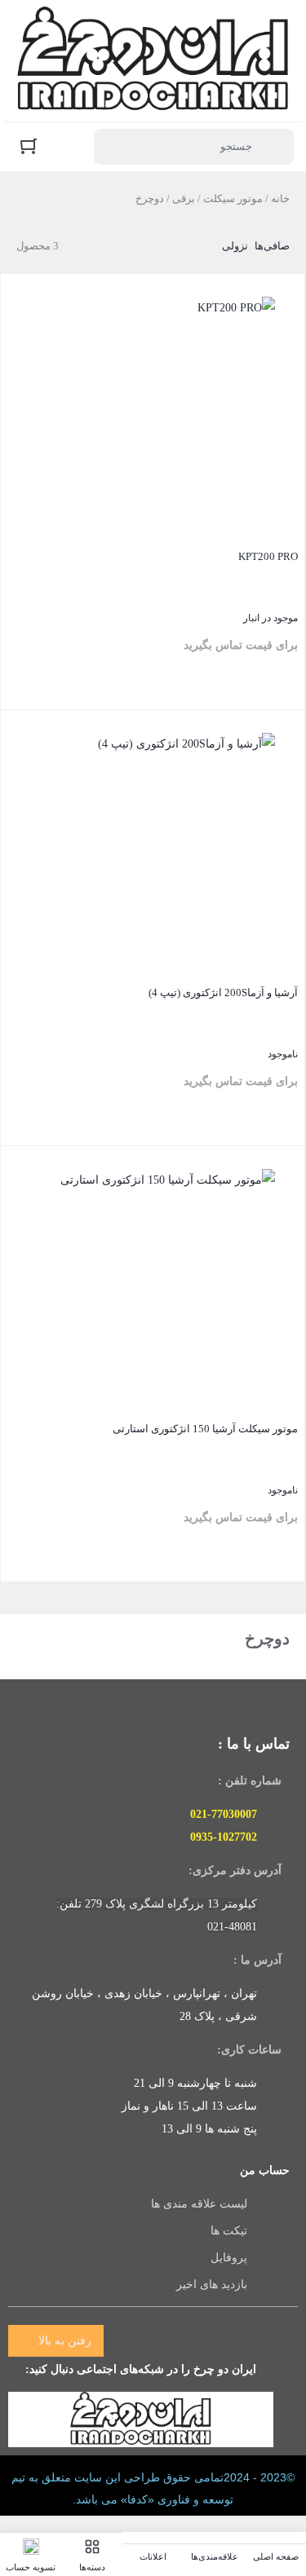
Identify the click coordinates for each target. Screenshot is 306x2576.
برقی (184, 198)
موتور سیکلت (233, 198)
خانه (280, 198)
